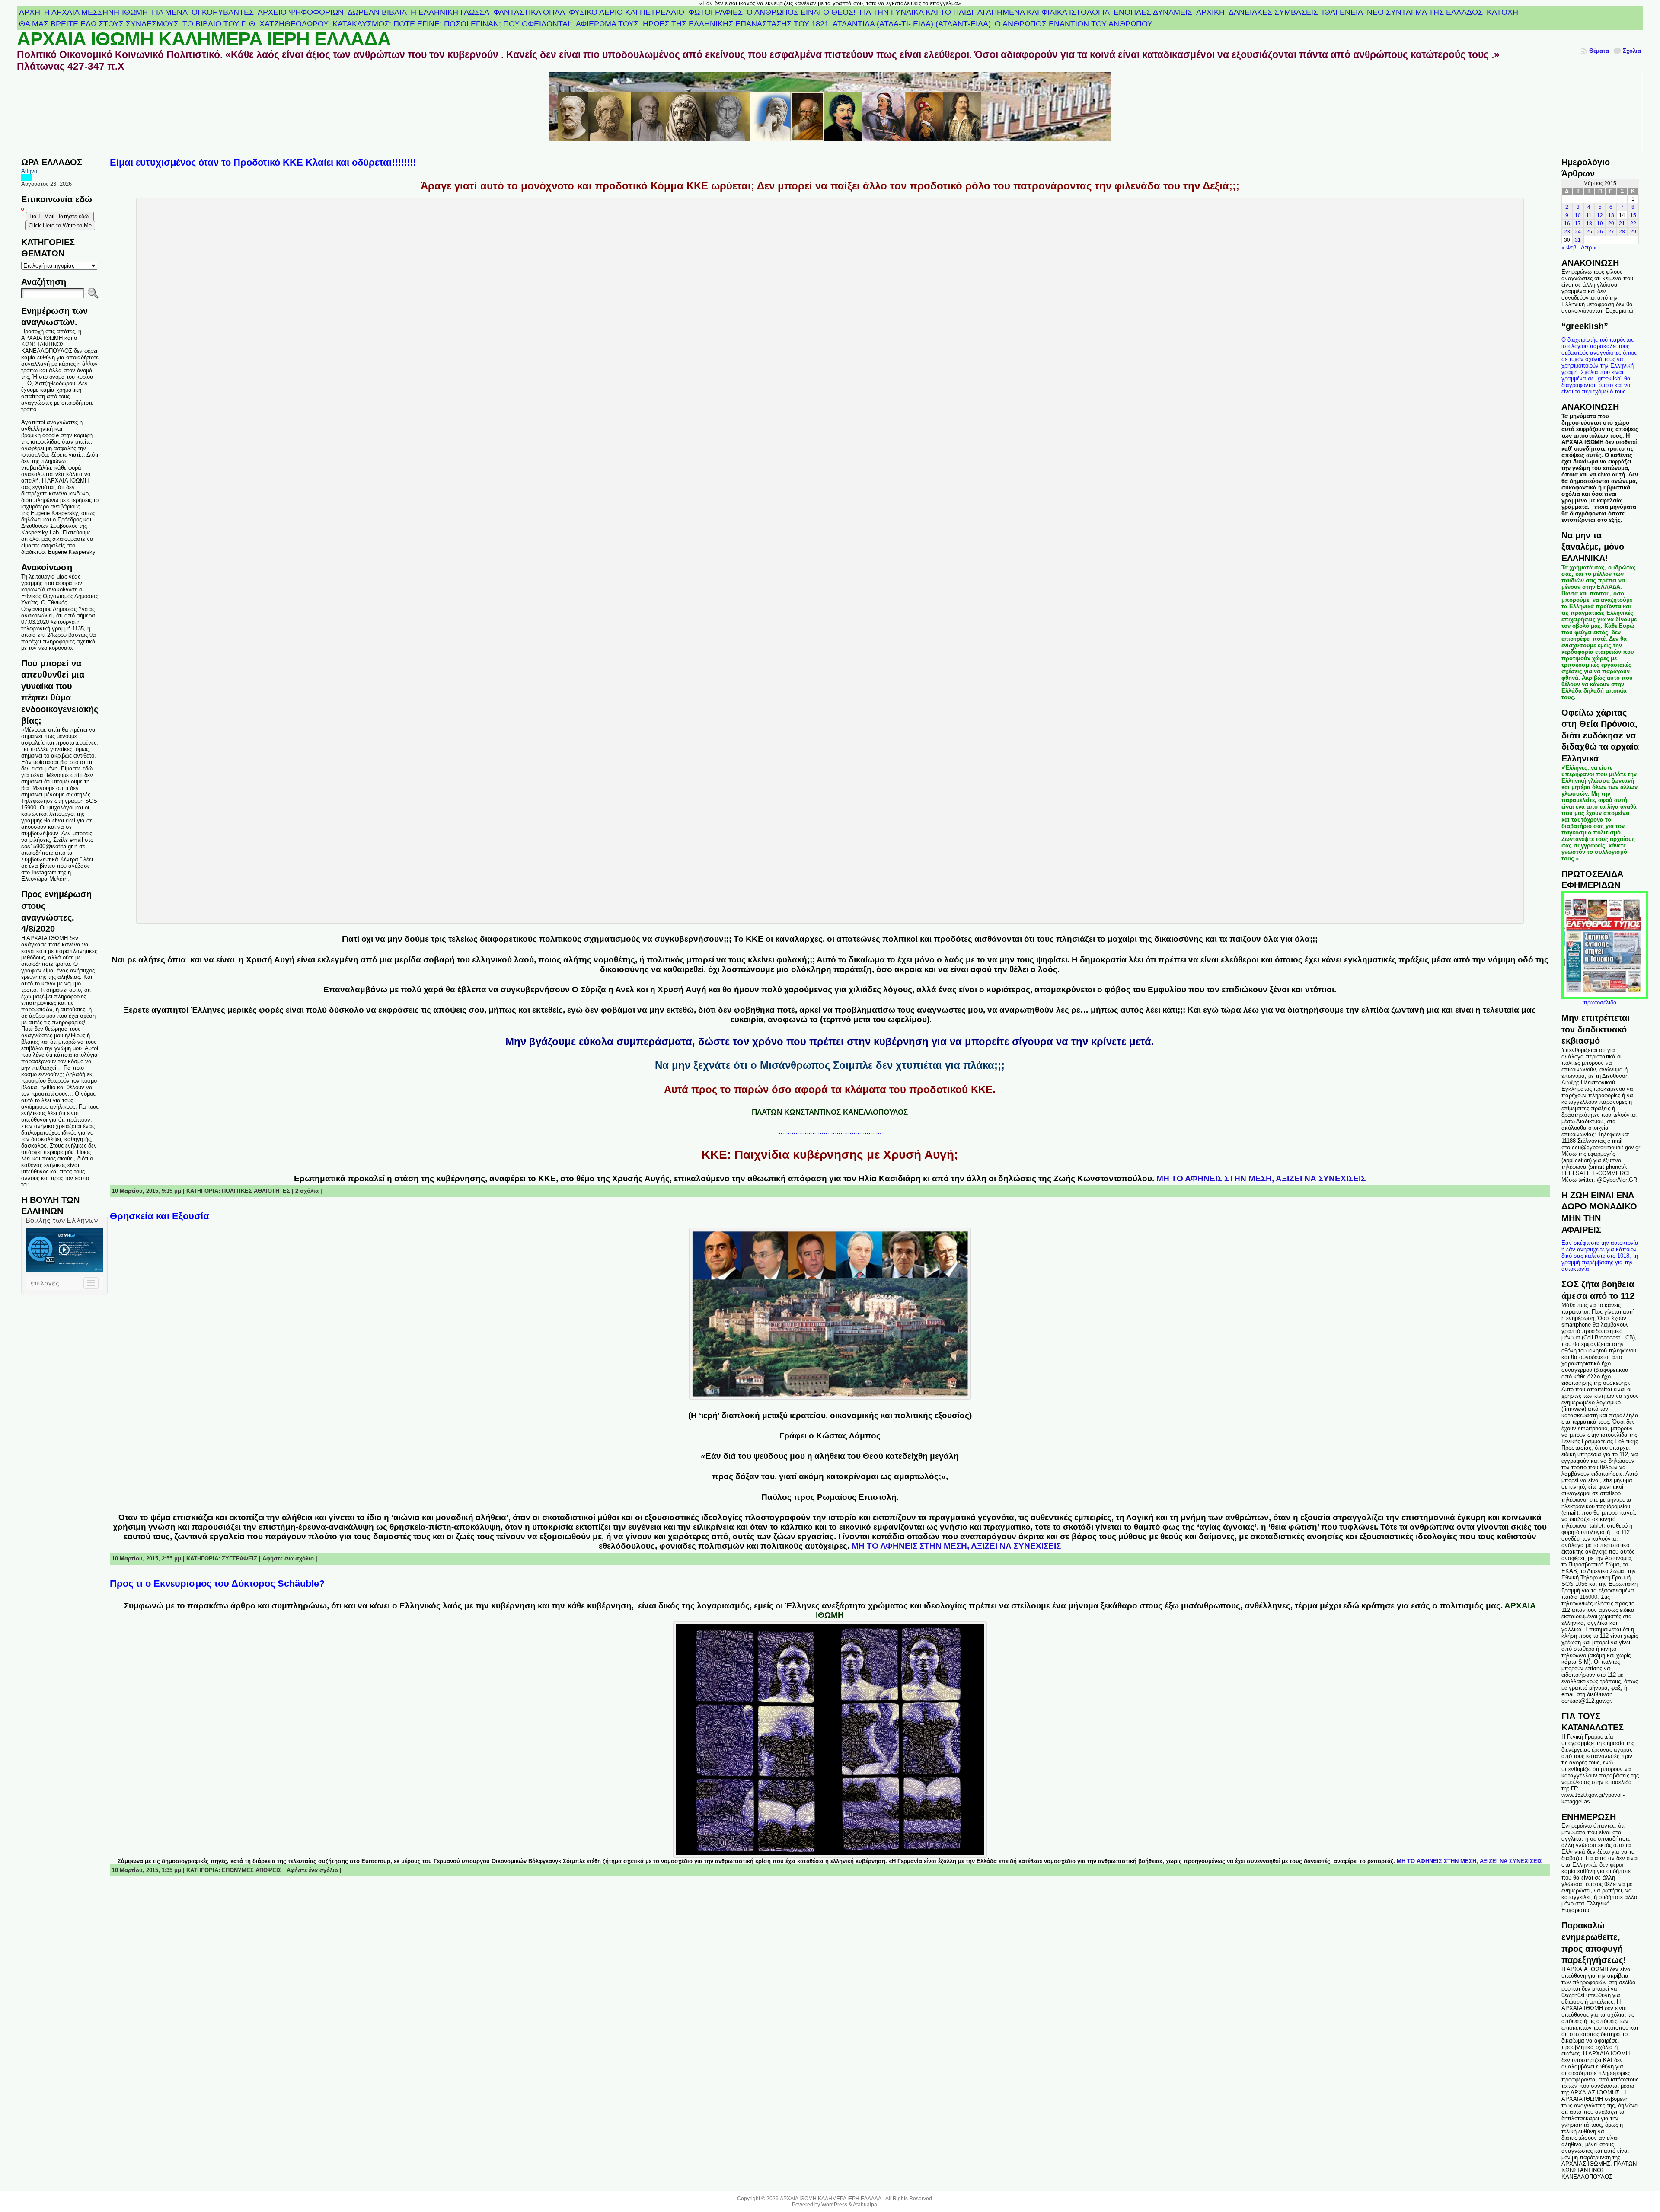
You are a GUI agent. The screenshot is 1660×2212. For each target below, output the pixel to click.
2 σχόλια (307, 1191)
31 (1578, 240)
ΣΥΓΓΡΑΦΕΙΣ (239, 1558)
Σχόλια (1632, 51)
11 (1589, 215)
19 (1600, 224)
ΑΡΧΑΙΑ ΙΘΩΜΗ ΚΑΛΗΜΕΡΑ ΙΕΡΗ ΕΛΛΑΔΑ (204, 39)
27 (1611, 232)
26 (1600, 232)
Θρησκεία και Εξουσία (160, 1216)
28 (1622, 232)
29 (1633, 232)
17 (1578, 224)
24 (1578, 232)
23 (1567, 232)
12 (1600, 215)
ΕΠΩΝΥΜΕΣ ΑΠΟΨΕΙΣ (252, 1870)
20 (1611, 224)
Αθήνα (29, 171)
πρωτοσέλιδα (1600, 1002)
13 (1611, 215)
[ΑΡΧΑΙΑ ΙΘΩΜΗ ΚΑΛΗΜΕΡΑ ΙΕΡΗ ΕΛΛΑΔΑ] (830, 112)
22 (1633, 224)
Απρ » (1589, 248)
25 (1589, 232)
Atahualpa (865, 2205)
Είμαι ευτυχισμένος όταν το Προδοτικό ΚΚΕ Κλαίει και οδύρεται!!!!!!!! (263, 162)
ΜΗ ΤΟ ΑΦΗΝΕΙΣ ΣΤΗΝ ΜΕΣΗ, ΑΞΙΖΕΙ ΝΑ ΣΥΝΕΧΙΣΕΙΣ (1261, 1178)
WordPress (834, 2205)
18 (1589, 224)
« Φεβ (1569, 248)
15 (1633, 215)
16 (1567, 224)
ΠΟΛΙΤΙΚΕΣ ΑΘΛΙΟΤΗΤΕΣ (256, 1191)
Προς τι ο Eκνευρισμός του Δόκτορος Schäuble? (217, 1584)
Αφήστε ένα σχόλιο (288, 1558)
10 (1578, 215)
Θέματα (1599, 51)
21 (1622, 224)
